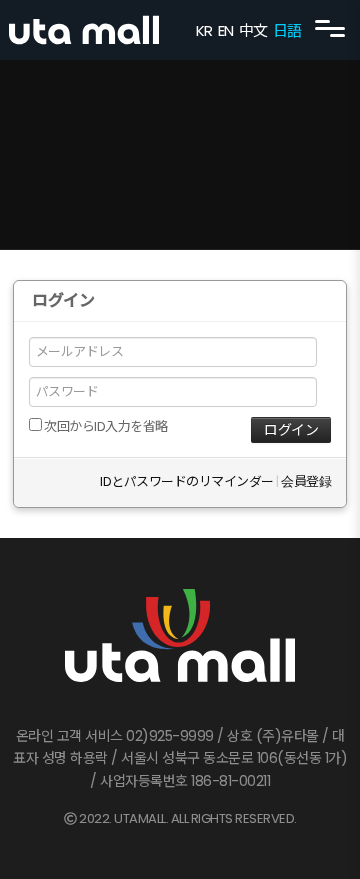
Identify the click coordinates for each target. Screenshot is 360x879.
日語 (287, 30)
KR (204, 30)
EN (226, 30)
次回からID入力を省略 (105, 426)
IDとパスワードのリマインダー (187, 481)
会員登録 (306, 481)
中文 (253, 30)
